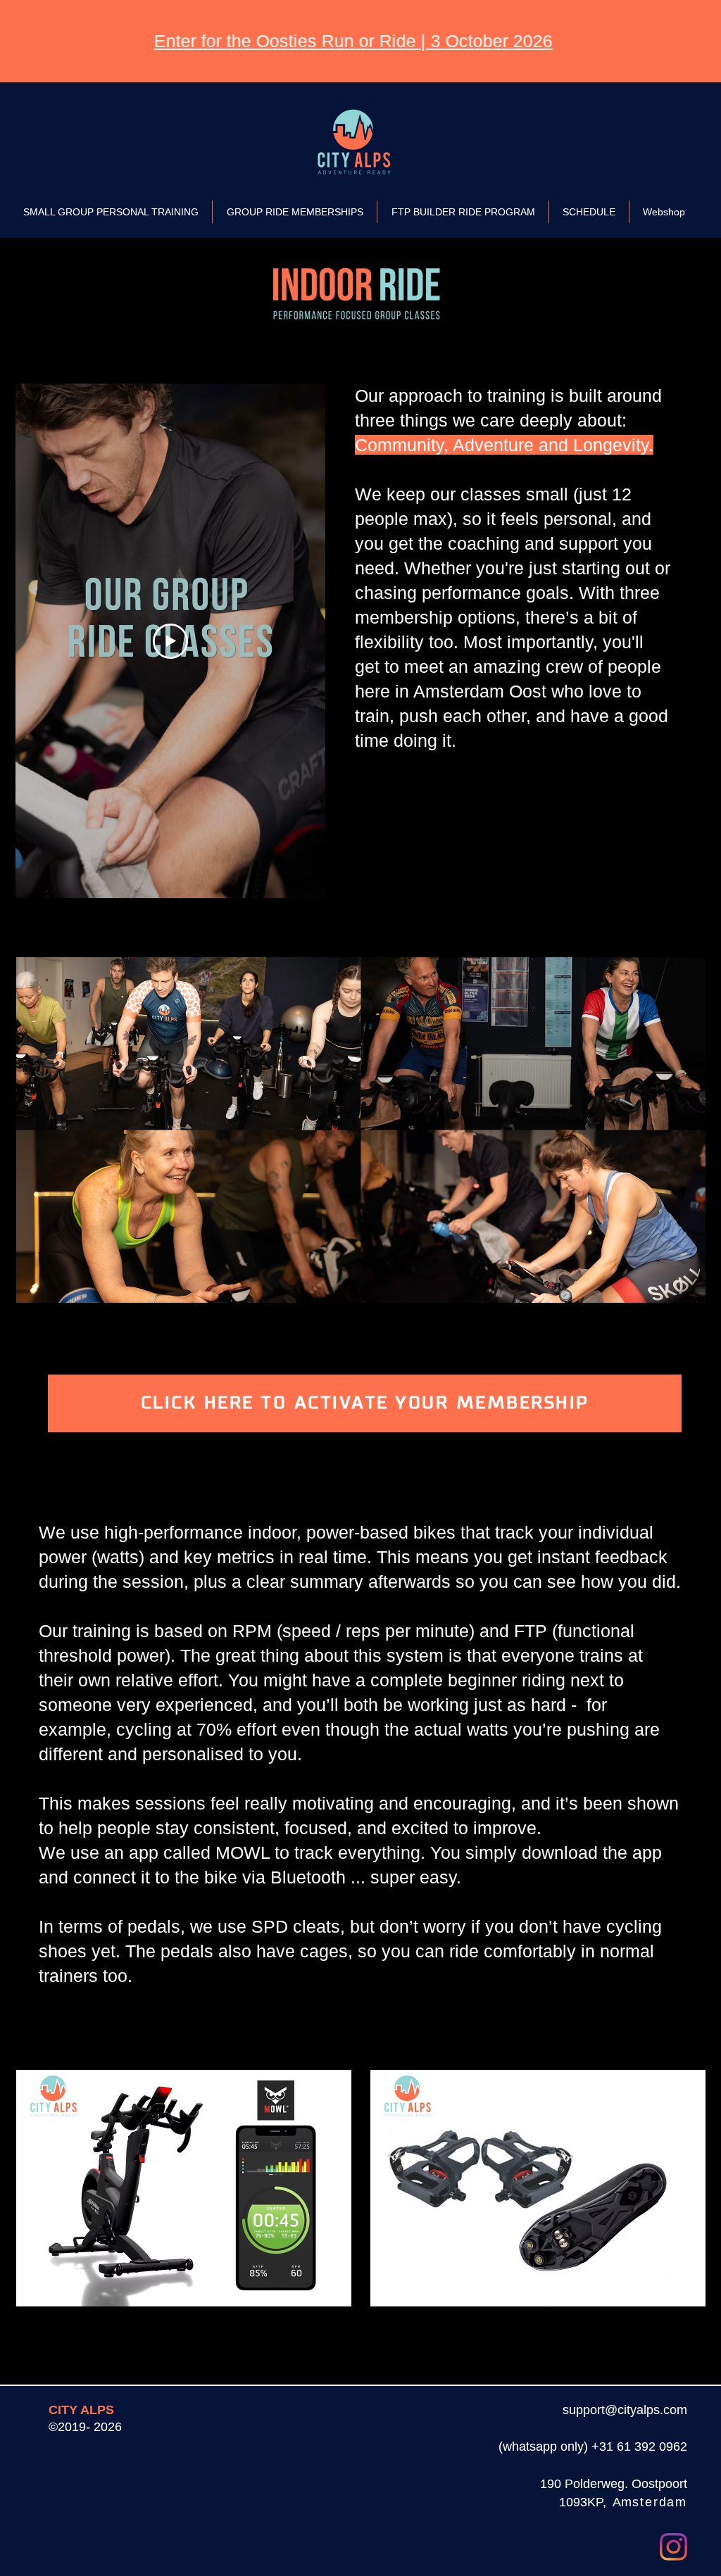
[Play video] (170, 641)
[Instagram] (673, 2547)
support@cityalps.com (625, 2410)
